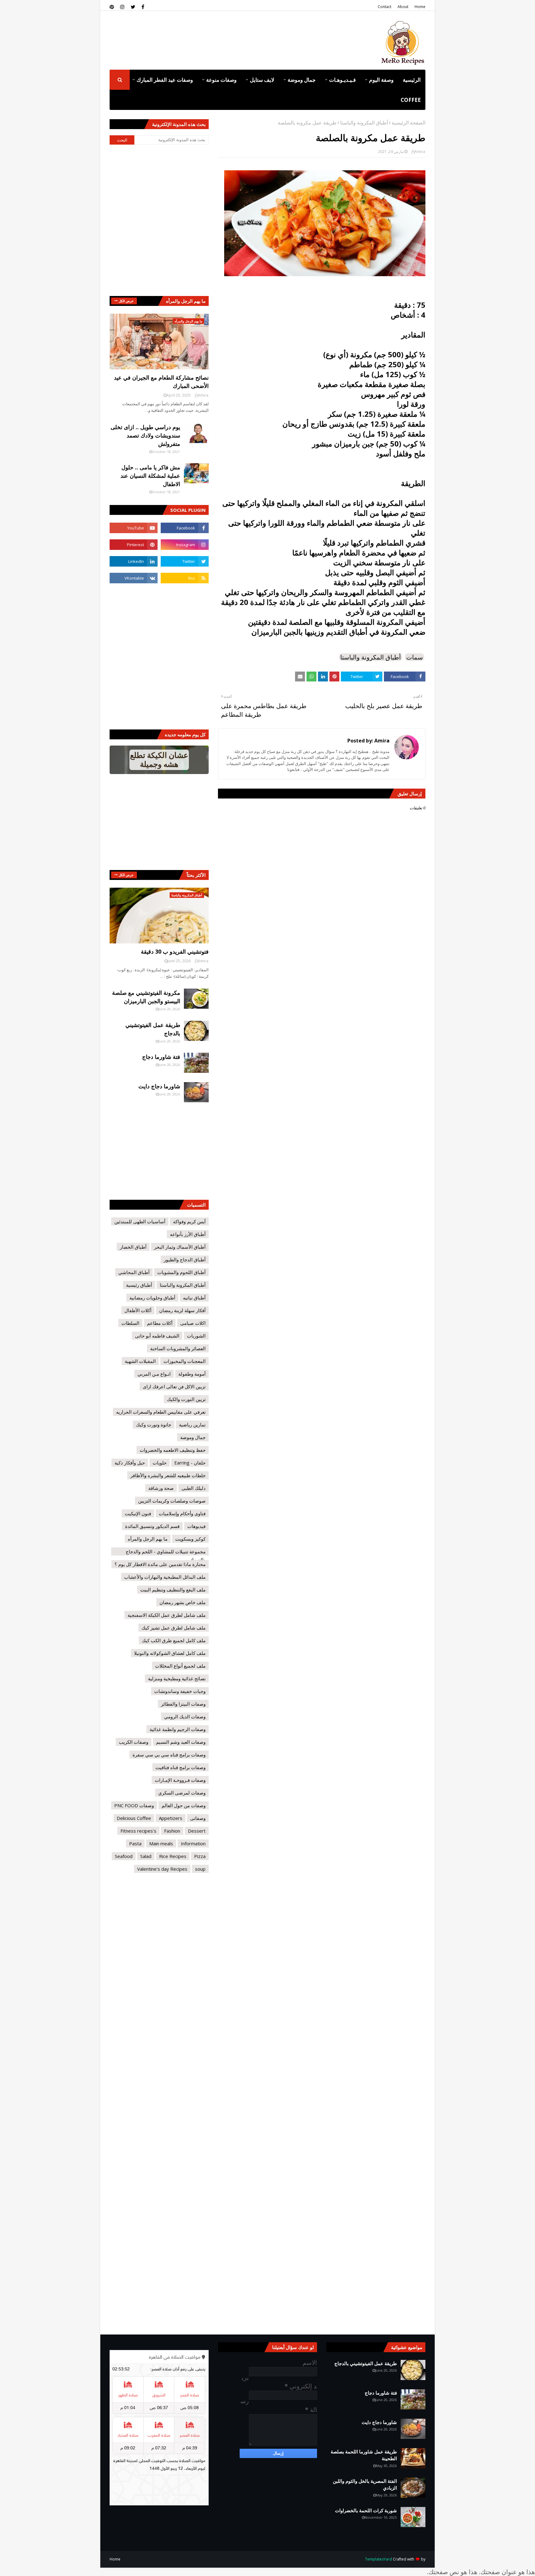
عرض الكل (126, 301)
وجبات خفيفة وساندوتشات (180, 1691)
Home (420, 7)
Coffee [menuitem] (411, 100)
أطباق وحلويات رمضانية (152, 1298)
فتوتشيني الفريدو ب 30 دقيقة (175, 951)
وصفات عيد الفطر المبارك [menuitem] (165, 80)
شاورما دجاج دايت (159, 1086)
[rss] (185, 578)
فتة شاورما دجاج (161, 1057)
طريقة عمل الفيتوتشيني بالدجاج (153, 1029)
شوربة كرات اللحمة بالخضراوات (366, 2510)
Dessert (197, 1831)
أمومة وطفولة (192, 1374)
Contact (385, 7)
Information (193, 1843)
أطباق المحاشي (134, 1272)
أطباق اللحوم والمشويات (181, 1272)
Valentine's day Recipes (162, 1869)
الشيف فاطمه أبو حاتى (157, 1336)
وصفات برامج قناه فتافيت (181, 1767)
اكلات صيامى (193, 1323)
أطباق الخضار (133, 1247)
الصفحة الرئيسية (409, 123)
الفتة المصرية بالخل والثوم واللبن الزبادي (365, 2485)
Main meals (161, 1843)
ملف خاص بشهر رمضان (183, 1602)
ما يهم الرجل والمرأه (148, 1539)
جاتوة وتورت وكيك (154, 1425)
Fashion (172, 1831)
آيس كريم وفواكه (189, 1221)
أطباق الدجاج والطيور (185, 1260)
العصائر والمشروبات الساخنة (178, 1348)
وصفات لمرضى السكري (182, 1793)
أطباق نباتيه (194, 1298)
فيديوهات (196, 1526)
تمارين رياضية (192, 1425)
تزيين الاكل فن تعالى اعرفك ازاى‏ (174, 1386)
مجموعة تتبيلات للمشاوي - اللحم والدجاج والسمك (166, 1552)
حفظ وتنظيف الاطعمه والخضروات (173, 1450)
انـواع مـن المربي (154, 1374)
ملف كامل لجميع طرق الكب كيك (174, 1640)
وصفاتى (198, 1818)
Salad (146, 1856)
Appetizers (171, 1818)
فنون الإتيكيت (138, 1513)
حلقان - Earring (190, 1463)
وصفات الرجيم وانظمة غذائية (178, 1729)
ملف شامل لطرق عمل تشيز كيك (174, 1628)
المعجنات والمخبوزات (185, 1361)
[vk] (134, 578)
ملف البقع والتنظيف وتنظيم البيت (173, 1590)
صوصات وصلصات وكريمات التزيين (172, 1501)
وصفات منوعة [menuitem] (221, 80)
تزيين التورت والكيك (186, 1399)
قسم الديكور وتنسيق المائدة (152, 1526)
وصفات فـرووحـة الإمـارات (180, 1780)
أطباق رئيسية (139, 1285)
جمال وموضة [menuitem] (302, 80)
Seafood (124, 1856)
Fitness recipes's (138, 1831)
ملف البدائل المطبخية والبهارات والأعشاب (165, 1577)
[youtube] (134, 528)
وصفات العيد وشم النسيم (181, 1742)
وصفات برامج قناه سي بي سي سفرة (169, 1755)
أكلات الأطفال (138, 1310)
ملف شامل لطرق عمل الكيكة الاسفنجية (167, 1615)
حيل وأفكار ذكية (130, 1463)
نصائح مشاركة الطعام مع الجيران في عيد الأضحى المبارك (161, 382)
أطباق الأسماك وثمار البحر (180, 1247)
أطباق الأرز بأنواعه (188, 1234)
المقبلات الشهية (140, 1361)
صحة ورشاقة (161, 1488)
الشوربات (196, 1336)
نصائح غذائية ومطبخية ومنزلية (177, 1678)
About (403, 7)
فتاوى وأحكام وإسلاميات (182, 1513)
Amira (420, 152)
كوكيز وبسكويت (190, 1539)
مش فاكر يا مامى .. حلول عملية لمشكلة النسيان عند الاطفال (150, 476)
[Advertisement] (222, 34)
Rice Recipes (173, 1856)
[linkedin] (134, 561)
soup (200, 1869)
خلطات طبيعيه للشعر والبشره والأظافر (168, 1475)
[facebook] (143, 7)
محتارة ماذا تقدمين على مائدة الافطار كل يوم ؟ (160, 1564)
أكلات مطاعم (160, 1323)
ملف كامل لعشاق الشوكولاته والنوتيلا (170, 1653)
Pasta (135, 1843)
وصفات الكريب (134, 1742)
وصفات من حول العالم (184, 1805)
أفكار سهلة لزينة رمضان (182, 1310)
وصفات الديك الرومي (185, 1717)
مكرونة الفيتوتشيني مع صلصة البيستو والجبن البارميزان (146, 997)
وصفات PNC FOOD (134, 1805)
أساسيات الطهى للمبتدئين (140, 1221)
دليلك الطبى (194, 1488)
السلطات (130, 1323)
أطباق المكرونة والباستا (364, 123)
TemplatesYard (378, 2559)
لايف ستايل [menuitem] (262, 80)
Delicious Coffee (134, 1818)
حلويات (160, 1463)
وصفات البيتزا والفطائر (183, 1704)
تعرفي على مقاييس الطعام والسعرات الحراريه (161, 1412)
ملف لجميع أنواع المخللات (180, 1666)
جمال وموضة (193, 1437)
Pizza (200, 1856)
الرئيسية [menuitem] (412, 80)
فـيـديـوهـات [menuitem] (342, 80)
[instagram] (122, 7)
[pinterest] (113, 7)
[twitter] (133, 7)
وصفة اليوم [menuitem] (381, 80)
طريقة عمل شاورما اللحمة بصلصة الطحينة (364, 2455)
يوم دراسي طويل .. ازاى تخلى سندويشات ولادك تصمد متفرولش (145, 435)
